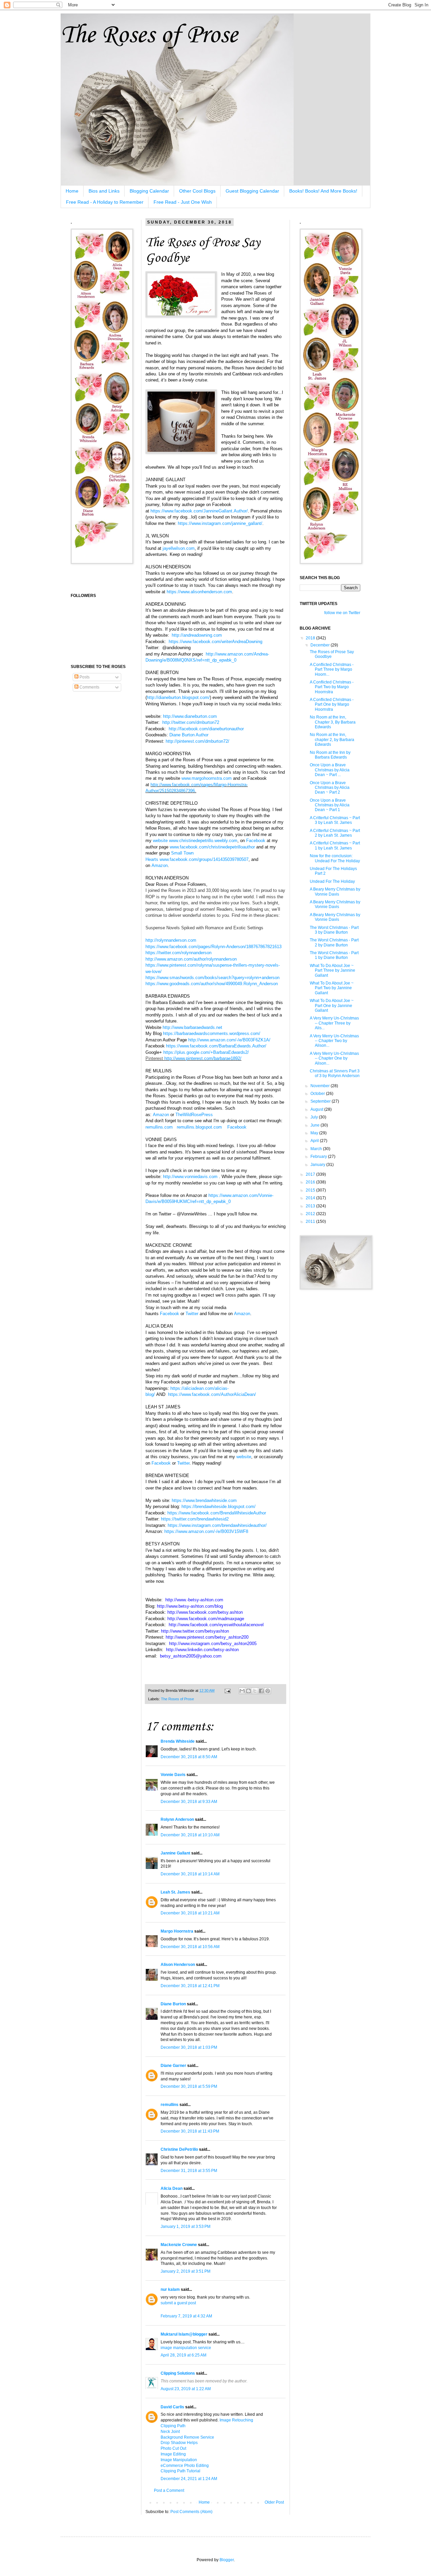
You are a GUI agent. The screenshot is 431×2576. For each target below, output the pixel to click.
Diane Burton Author (189, 735)
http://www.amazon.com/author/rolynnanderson (191, 959)
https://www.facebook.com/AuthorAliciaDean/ (212, 1394)
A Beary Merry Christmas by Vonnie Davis (335, 892)
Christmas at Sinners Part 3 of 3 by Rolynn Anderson (335, 1073)
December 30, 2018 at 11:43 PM (190, 2131)
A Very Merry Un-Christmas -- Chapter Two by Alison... (334, 1041)
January (318, 1165)
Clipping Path (173, 2426)
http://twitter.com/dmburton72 (191, 722)
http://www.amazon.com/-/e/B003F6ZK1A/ (229, 1040)
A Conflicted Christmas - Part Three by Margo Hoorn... (332, 670)
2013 (311, 1206)
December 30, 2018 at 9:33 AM (189, 1802)
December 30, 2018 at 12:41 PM (190, 1986)
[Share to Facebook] (261, 1691)
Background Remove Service (187, 2437)
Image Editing (173, 2454)
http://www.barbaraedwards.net (192, 1027)
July (315, 1117)
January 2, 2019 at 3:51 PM (186, 2271)
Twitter (192, 1314)
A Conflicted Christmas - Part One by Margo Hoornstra (332, 705)
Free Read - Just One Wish (183, 202)
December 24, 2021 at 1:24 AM (189, 2479)
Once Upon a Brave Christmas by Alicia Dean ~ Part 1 (330, 805)
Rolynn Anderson (177, 1819)
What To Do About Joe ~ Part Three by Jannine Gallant (333, 971)
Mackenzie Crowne (179, 2245)
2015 (311, 1190)
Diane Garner (173, 2066)
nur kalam (170, 2289)
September (321, 1101)
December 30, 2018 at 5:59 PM (189, 2086)
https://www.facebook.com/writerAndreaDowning (215, 642)
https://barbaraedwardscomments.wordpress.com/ (212, 1033)
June (316, 1125)
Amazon (161, 1115)
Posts (84, 677)
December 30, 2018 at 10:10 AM (190, 1835)
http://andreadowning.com (197, 635)
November (321, 1086)
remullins (170, 2105)
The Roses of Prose (149, 36)
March (317, 1149)
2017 (311, 1174)
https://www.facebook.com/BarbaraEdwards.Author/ (216, 1046)
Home (72, 191)
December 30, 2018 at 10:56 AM (190, 1947)
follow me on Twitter (342, 613)
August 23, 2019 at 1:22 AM (186, 2389)
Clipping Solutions (178, 2373)
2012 (311, 1214)
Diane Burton (173, 2004)
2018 (311, 638)
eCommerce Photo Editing (185, 2466)
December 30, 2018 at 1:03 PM (189, 2047)
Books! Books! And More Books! (323, 191)
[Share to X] (255, 1691)
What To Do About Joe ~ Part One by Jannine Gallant (332, 1006)
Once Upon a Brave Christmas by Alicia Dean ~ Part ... (330, 770)
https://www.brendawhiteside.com (204, 1500)
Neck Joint (170, 2432)
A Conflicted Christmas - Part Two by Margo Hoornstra (332, 687)
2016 (311, 1182)
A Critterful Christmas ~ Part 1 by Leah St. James (335, 845)
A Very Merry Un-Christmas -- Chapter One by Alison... (334, 1058)
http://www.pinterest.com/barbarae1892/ (203, 1058)
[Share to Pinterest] (268, 1691)
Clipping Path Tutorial (180, 2471)
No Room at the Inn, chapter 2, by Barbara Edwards (332, 740)
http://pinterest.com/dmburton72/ (197, 741)
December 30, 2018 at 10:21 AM (190, 1913)
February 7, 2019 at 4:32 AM (186, 2316)
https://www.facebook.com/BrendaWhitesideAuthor (217, 1513)
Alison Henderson (178, 1965)
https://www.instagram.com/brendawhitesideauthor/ (217, 1525)
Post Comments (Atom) (191, 2512)
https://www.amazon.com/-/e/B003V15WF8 (206, 1531)
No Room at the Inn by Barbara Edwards (330, 755)
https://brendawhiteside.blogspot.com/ (219, 1507)
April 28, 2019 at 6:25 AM (184, 2355)
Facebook (237, 1127)
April (315, 1141)
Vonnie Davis (173, 1775)
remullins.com (159, 1127)
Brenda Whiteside (178, 1741)
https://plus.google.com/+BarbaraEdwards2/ (206, 1052)
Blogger (227, 2560)
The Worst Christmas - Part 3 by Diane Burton (334, 930)
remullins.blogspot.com (199, 1127)
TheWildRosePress (194, 1115)
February (319, 1157)
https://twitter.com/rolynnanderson (178, 953)
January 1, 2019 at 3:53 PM (186, 2227)
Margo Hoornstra (177, 1931)
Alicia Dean (172, 2188)
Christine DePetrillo (179, 2149)
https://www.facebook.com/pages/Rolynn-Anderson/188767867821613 (213, 947)
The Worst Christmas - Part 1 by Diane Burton (334, 955)
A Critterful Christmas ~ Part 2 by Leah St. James (335, 833)
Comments (89, 687)
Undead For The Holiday (332, 881)
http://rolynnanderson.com (171, 940)
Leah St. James (175, 1892)
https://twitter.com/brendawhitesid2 (195, 1519)
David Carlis (172, 2407)
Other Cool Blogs (197, 191)
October (318, 1094)
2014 (311, 1198)
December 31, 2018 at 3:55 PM (189, 2171)
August (317, 1109)
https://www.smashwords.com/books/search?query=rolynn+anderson (212, 978)
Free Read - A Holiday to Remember (105, 202)
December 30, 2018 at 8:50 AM (189, 1757)
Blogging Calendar (149, 191)
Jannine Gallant (175, 1853)
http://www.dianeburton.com (190, 716)
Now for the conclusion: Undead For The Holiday (335, 858)
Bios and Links (104, 191)
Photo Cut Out (173, 2448)
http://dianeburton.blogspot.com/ (178, 697)
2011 (311, 1222)
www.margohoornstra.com (207, 778)
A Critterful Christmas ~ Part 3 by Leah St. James (335, 820)
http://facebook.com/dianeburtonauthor (206, 729)
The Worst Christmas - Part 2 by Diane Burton (334, 942)
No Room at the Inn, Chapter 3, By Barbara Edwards (333, 722)
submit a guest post (178, 2303)
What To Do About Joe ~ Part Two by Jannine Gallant (332, 988)
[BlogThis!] (248, 1691)
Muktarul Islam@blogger (184, 2334)
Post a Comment (169, 2490)
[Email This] (242, 1691)
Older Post (274, 2502)
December (321, 645)
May (315, 1133)
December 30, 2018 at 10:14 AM (190, 1874)
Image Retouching (236, 2420)
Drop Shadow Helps (179, 2443)
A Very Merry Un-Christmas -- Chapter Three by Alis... (334, 1023)
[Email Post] (227, 1691)
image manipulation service (186, 2348)
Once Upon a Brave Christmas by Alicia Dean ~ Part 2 (330, 788)
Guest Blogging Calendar (252, 191)
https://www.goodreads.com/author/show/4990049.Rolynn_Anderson (212, 984)
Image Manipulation (179, 2460)
